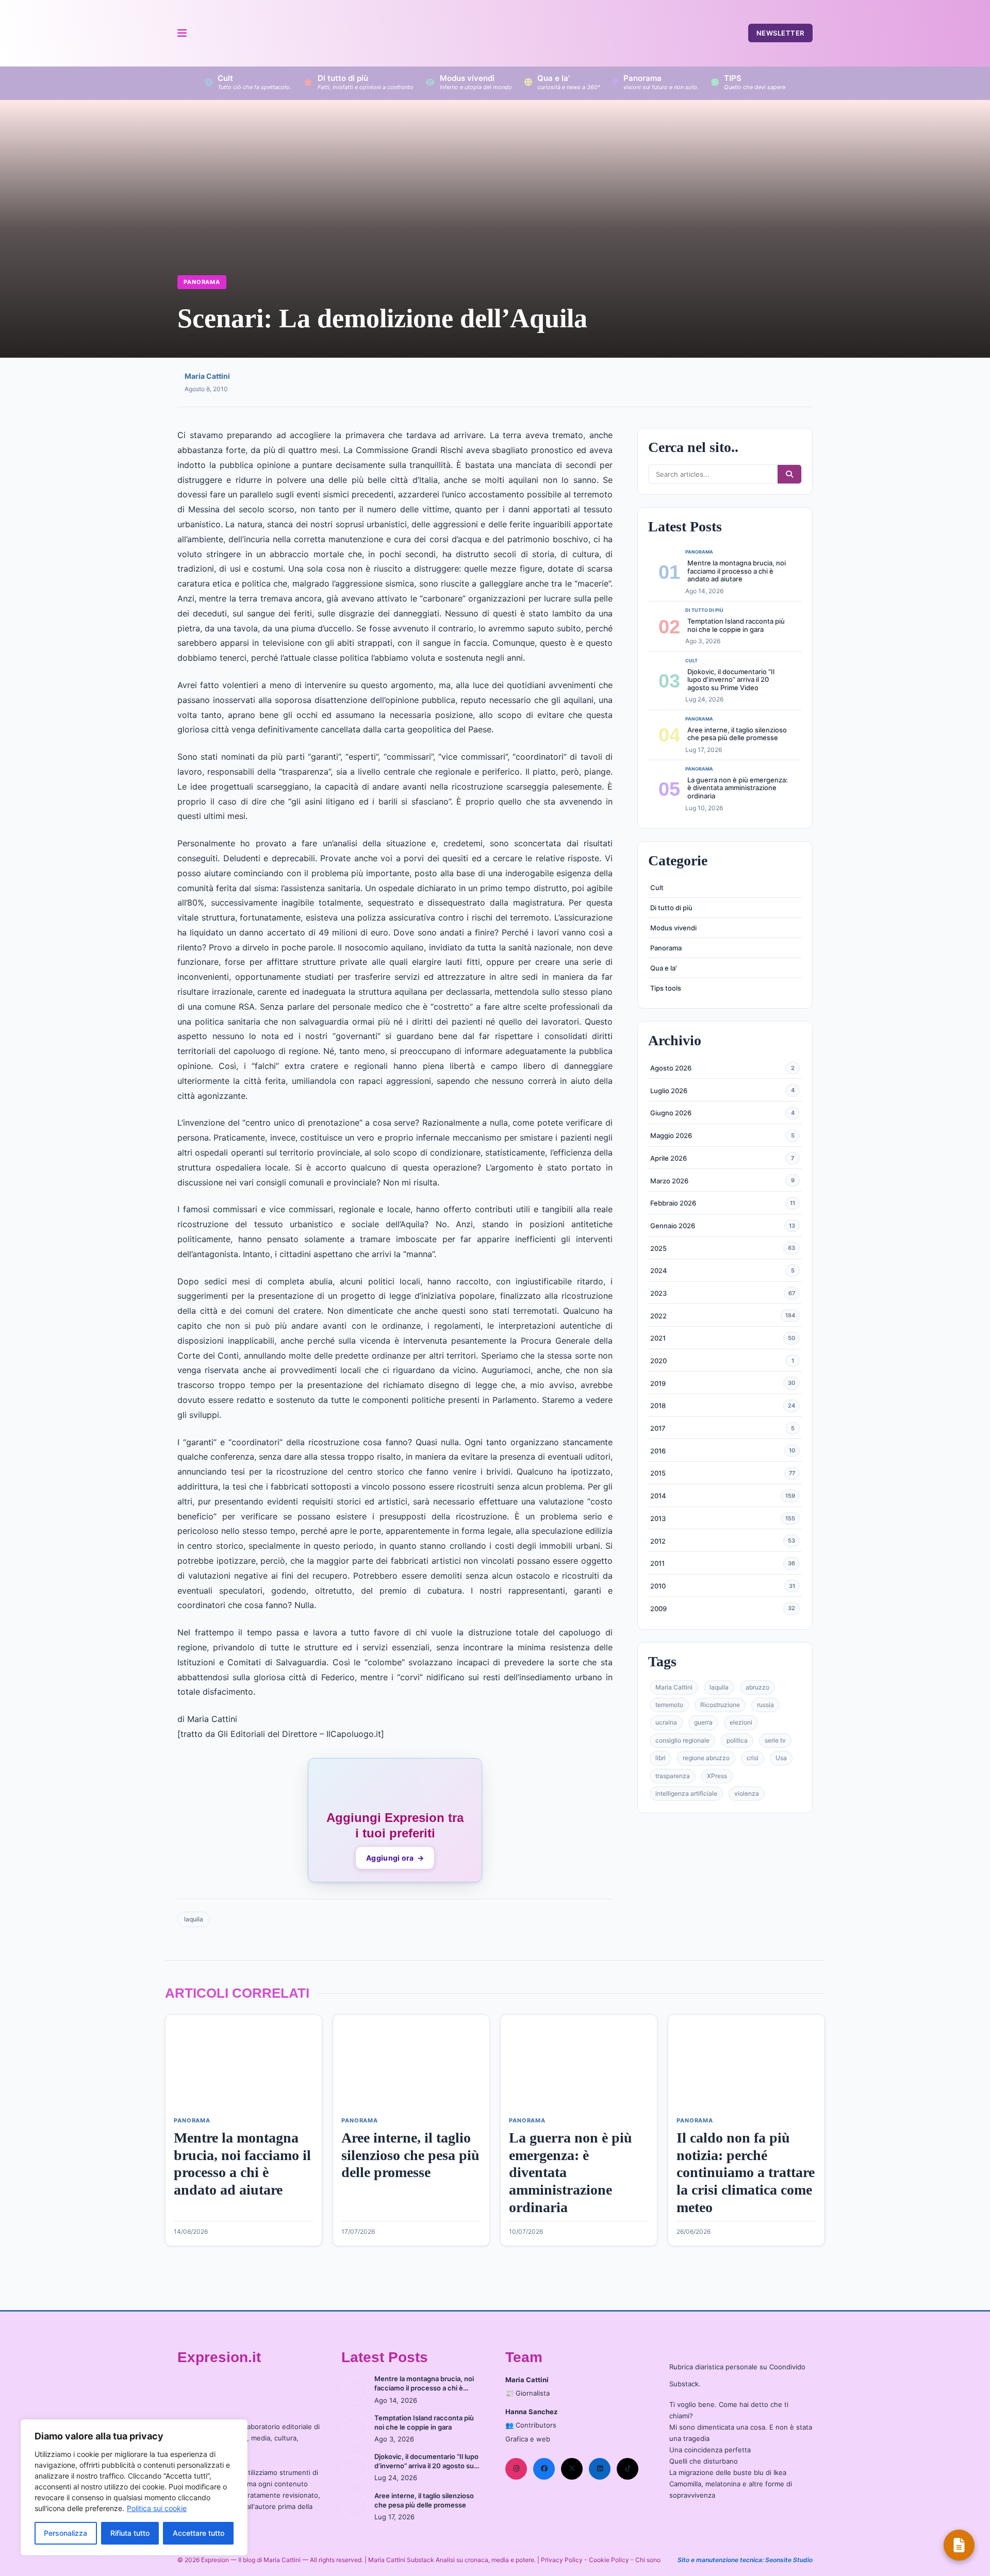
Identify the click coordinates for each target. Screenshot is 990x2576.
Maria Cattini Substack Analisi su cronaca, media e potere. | (455, 2560)
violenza (747, 1793)
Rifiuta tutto (130, 2533)
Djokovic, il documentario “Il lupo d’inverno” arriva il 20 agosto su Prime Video (731, 680)
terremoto (669, 1705)
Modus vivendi (673, 928)
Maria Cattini (207, 376)
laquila (194, 1919)
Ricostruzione (720, 1705)
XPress (717, 1776)
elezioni (741, 1722)
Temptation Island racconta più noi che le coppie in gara (736, 625)
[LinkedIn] (600, 2469)
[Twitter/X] (572, 2469)
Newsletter (780, 33)
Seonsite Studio (789, 2560)
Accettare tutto (199, 2533)
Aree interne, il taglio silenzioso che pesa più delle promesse (737, 733)
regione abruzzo (706, 1758)
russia (765, 1705)
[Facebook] (544, 2469)
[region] (134, 2487)
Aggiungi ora (395, 1858)
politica (737, 1740)
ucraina (666, 1722)
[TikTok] (628, 2469)
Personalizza (65, 2533)
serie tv (775, 1740)
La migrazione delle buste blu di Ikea (728, 2472)
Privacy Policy (562, 2560)
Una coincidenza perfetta (710, 2450)
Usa (781, 1758)
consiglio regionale (682, 1740)
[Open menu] (181, 33)
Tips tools (666, 988)
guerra (703, 1722)
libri (661, 1758)
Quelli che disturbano (704, 2461)
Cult (657, 888)
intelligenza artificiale (686, 1793)
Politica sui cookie (157, 2508)
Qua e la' (664, 968)
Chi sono (648, 2560)
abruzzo (757, 1687)
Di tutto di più (671, 908)
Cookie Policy (609, 2560)
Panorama (202, 282)
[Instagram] (516, 2469)
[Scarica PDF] (959, 2545)
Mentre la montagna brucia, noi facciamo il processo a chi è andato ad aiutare (737, 571)
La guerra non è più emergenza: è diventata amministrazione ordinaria (738, 788)
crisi (753, 1758)
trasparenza (673, 1776)
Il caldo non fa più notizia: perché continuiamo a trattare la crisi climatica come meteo (746, 2172)
